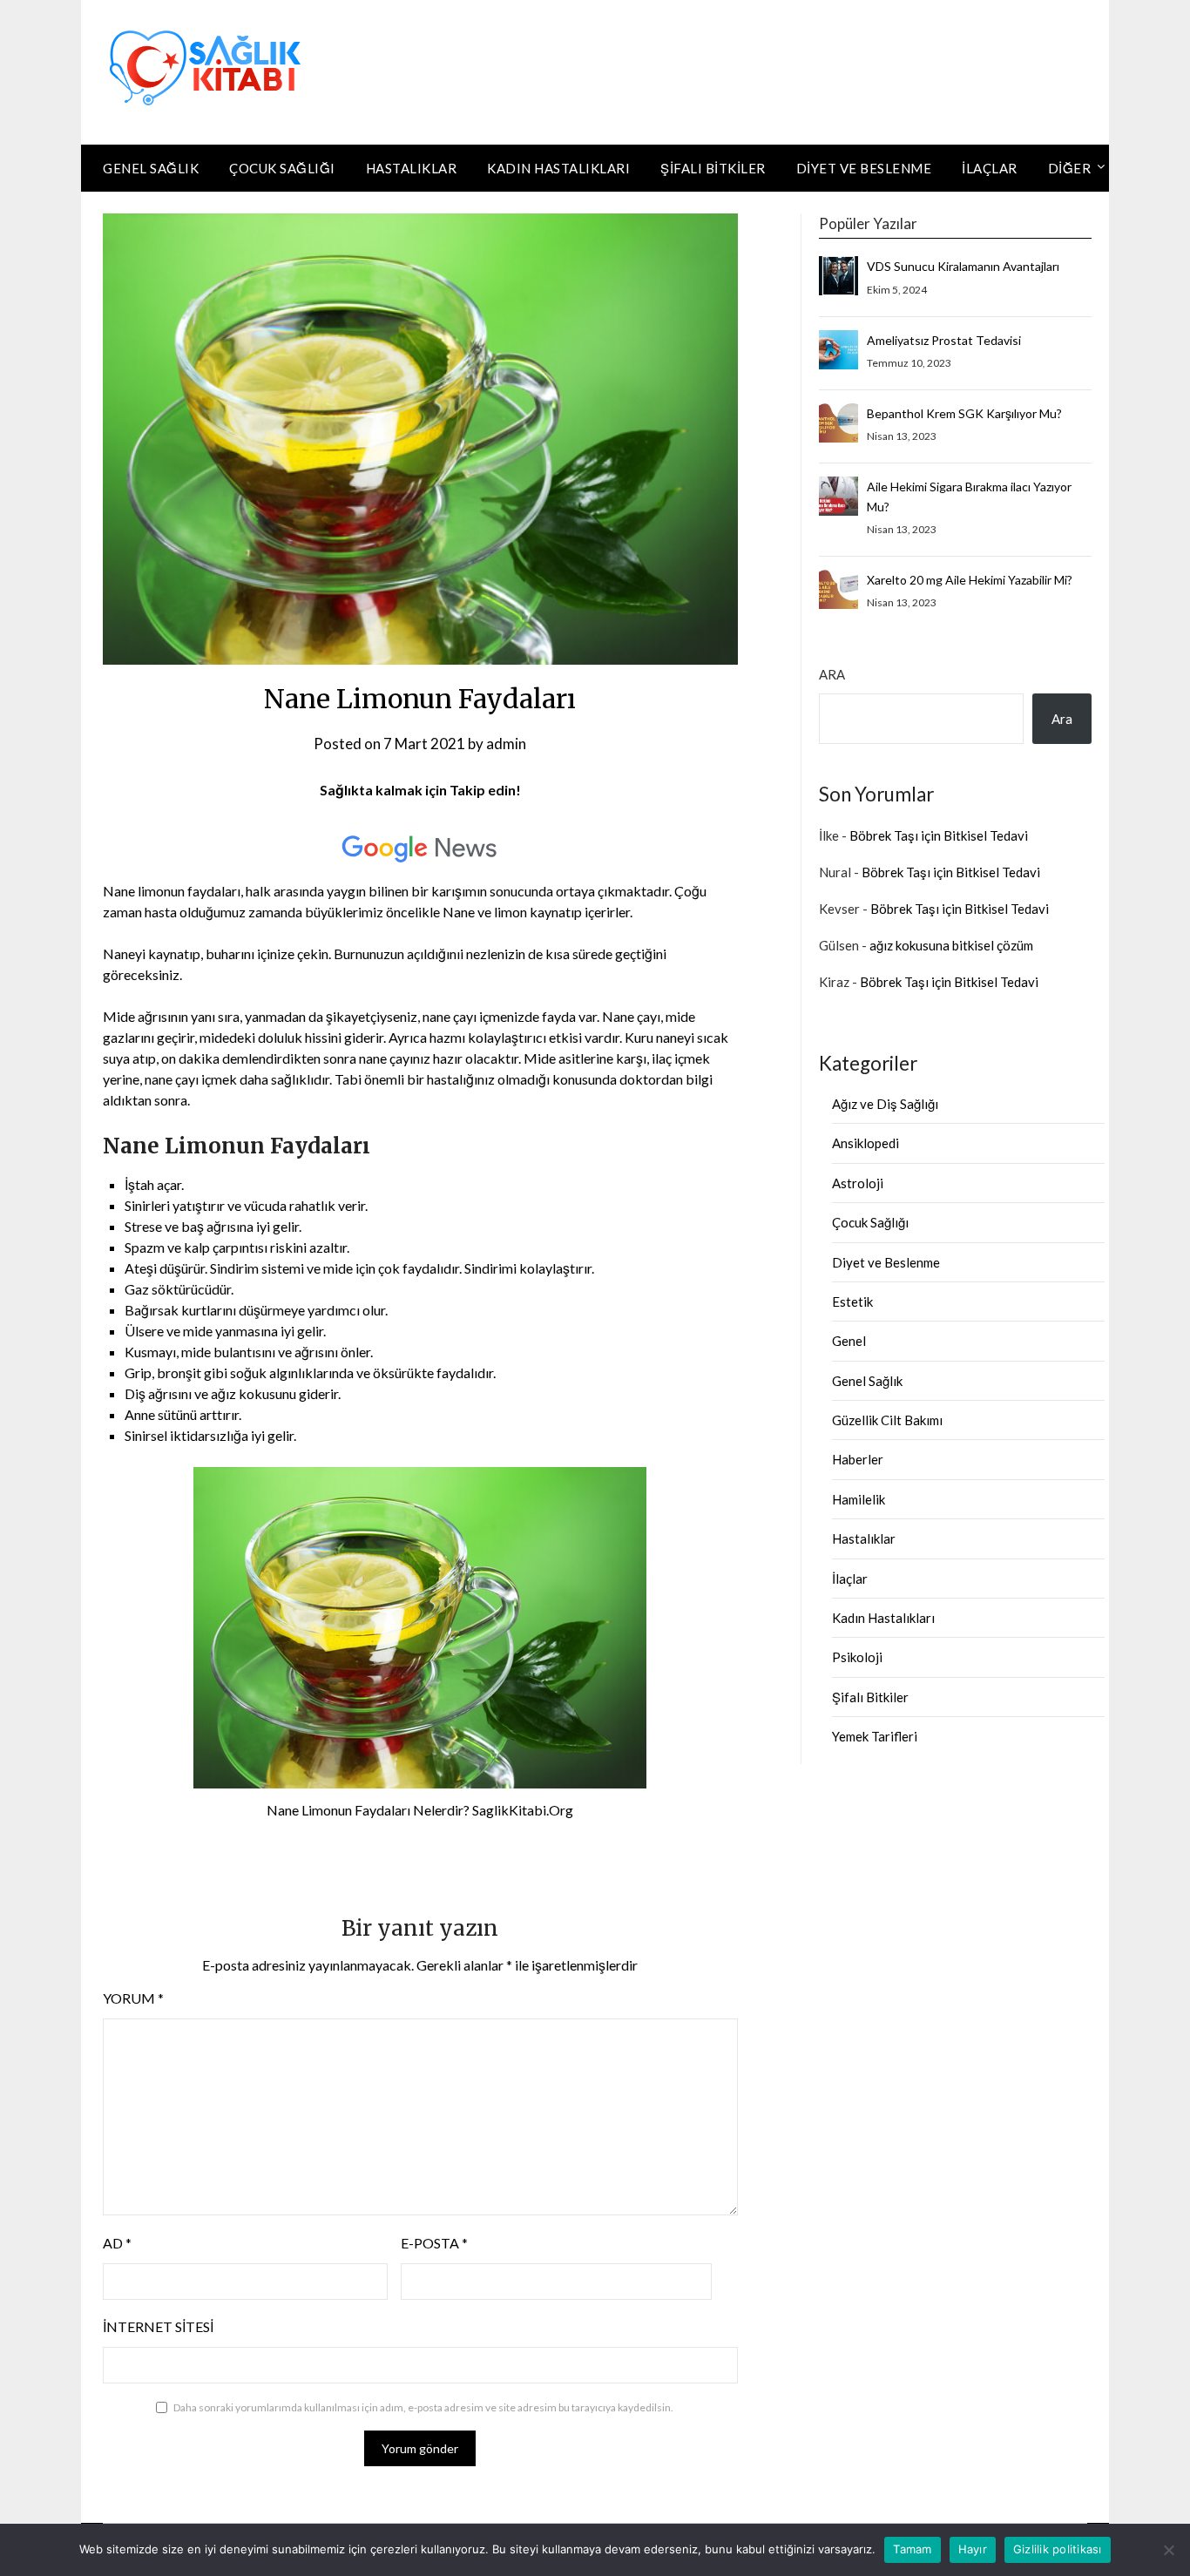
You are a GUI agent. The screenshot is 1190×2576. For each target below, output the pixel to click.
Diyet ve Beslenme (864, 168)
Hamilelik (859, 1499)
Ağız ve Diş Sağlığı (885, 1104)
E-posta (434, 2243)
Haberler (858, 1459)
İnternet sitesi (158, 2326)
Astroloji (858, 1183)
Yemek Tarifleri (875, 1736)
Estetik (852, 1302)
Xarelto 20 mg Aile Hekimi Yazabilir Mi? (970, 580)
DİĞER (1070, 168)
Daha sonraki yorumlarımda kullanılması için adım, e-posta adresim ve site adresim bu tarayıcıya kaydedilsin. (423, 2407)
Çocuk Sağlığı (282, 168)
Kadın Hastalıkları (558, 168)
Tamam (912, 2549)
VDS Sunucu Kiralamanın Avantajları (963, 266)
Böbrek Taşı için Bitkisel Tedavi (939, 835)
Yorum (133, 1998)
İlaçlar (990, 168)
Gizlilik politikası (1058, 2549)
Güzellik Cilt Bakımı (887, 1420)
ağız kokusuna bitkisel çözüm (951, 945)
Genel (849, 1341)
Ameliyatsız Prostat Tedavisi (944, 340)
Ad (117, 2243)
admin (506, 744)
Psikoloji (857, 1657)
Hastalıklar (412, 168)
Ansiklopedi (865, 1143)
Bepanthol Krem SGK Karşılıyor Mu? (964, 413)
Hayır (973, 2549)
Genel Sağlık (151, 168)
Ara (832, 674)
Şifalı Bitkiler (713, 168)
